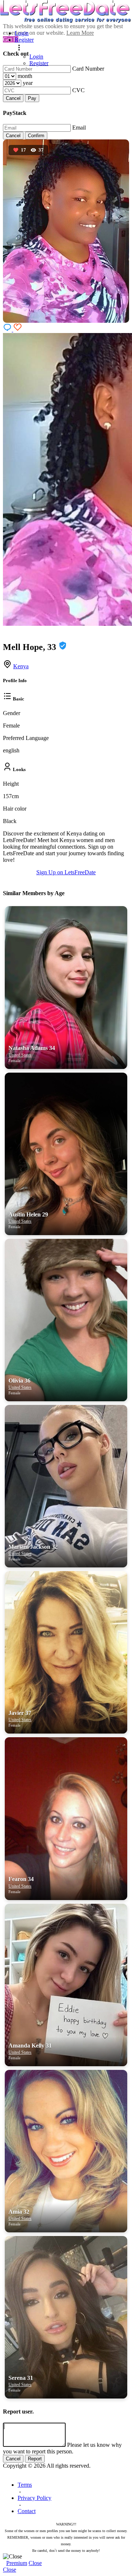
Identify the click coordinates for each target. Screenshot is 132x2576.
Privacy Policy (34, 2498)
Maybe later (66, 1361)
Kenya (21, 666)
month (25, 76)
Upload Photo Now (69, 1345)
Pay (32, 98)
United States (20, 1055)
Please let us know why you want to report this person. (62, 2448)
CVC (78, 90)
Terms (25, 2485)
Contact (27, 2511)
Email (79, 128)
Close (35, 2563)
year (28, 83)
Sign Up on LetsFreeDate (66, 872)
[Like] (18, 330)
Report (35, 2459)
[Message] (8, 330)
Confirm (36, 136)
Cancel (13, 98)
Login (22, 33)
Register (24, 40)
